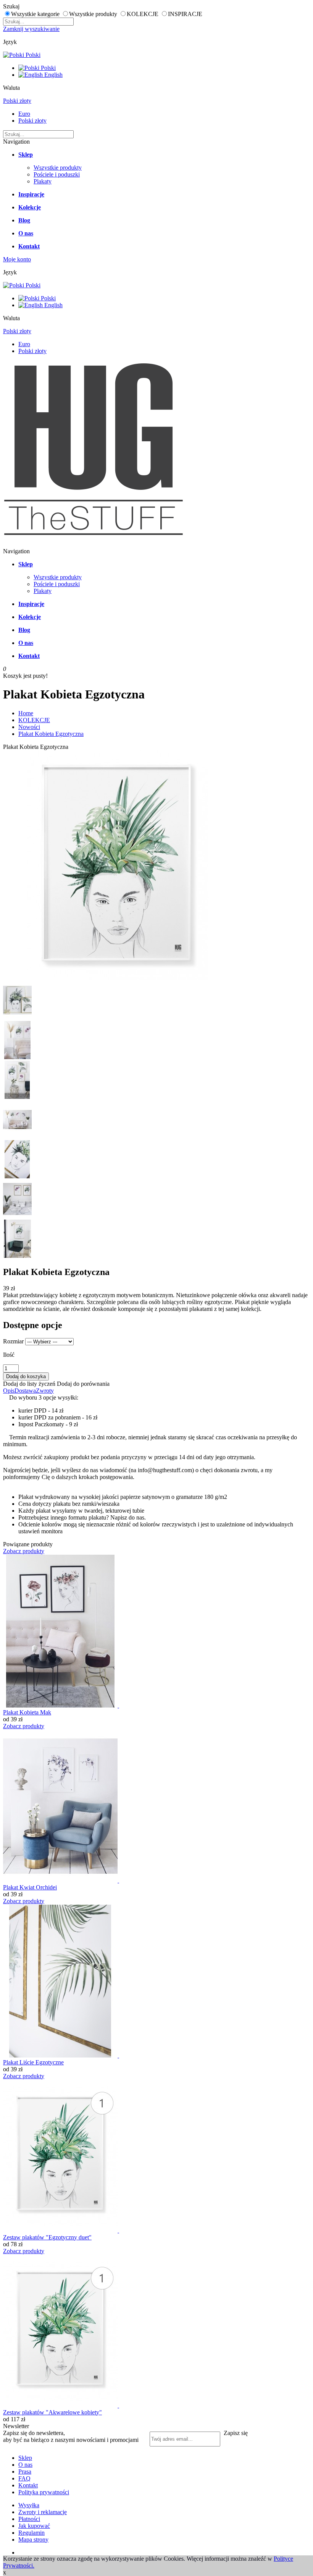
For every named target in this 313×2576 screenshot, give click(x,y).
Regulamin (31, 2533)
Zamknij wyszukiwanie (31, 29)
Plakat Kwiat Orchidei (30, 1887)
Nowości (29, 727)
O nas (25, 2465)
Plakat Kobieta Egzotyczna (51, 734)
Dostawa (25, 1391)
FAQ (24, 2478)
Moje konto (17, 259)
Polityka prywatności (44, 2492)
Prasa (25, 2472)
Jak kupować (34, 2526)
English (53, 75)
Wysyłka (29, 2505)
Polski (32, 55)
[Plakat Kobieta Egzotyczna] (118, 978)
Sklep (25, 2458)
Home (26, 713)
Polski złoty (17, 101)
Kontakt (28, 2485)
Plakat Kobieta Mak (27, 1712)
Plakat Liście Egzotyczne (33, 2062)
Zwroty (45, 1391)
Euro (24, 114)
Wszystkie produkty (58, 168)
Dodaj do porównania (83, 1384)
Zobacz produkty (24, 1551)
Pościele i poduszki (57, 174)
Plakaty (43, 181)
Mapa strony (33, 2540)
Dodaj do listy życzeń (29, 1384)
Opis (9, 1391)
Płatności (29, 2519)
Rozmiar (13, 1341)
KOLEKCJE (34, 720)
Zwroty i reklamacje (43, 2512)
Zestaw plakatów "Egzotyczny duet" (47, 2237)
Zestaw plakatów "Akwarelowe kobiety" (52, 2412)
